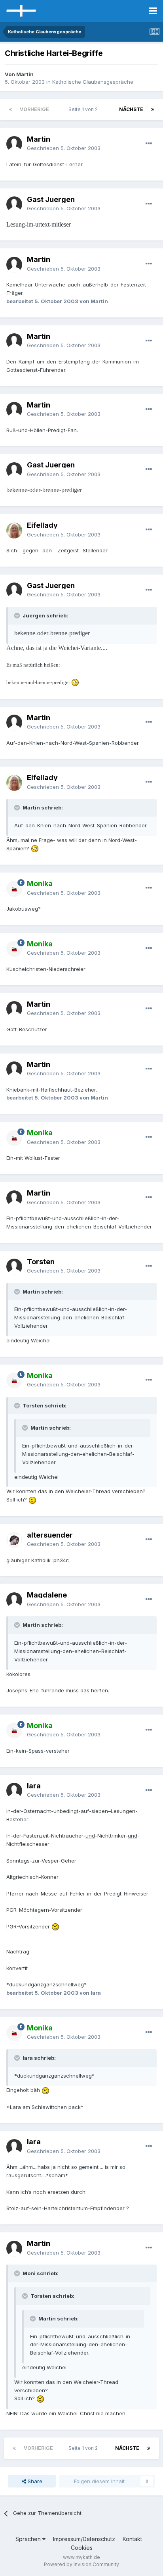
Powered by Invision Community (81, 2564)
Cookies (82, 2548)
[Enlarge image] (75, 682)
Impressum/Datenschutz (84, 2539)
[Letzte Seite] (153, 110)
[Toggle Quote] (18, 615)
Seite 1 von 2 (84, 109)
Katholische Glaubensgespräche (93, 82)
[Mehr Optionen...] (149, 144)
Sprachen (29, 2539)
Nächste (131, 109)
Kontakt (132, 2539)
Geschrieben (64, 148)
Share (34, 2481)
